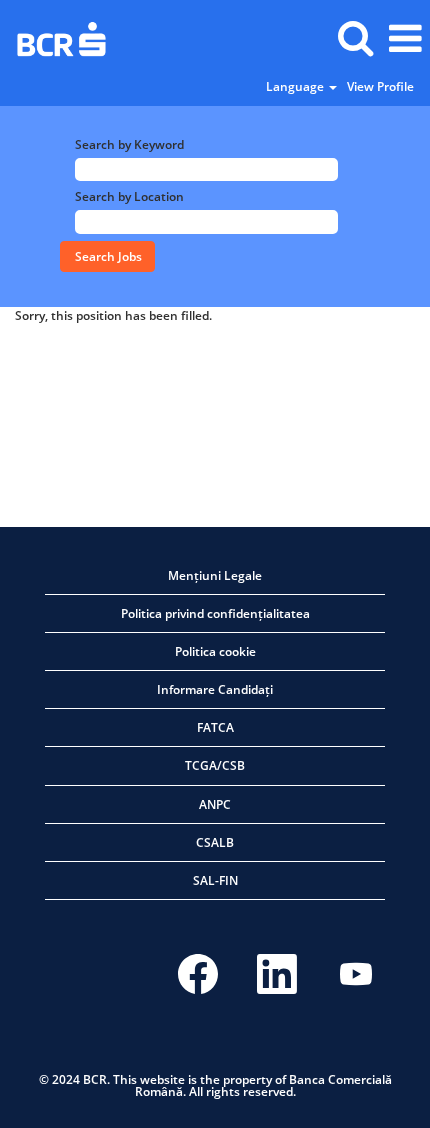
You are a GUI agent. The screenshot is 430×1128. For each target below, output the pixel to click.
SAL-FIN (215, 880)
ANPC (215, 804)
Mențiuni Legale (215, 575)
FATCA (215, 727)
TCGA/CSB (215, 765)
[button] (405, 38)
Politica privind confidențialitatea (215, 613)
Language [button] (296, 87)
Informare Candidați (215, 689)
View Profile (380, 87)
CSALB (215, 842)
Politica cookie (215, 651)
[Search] (355, 37)
